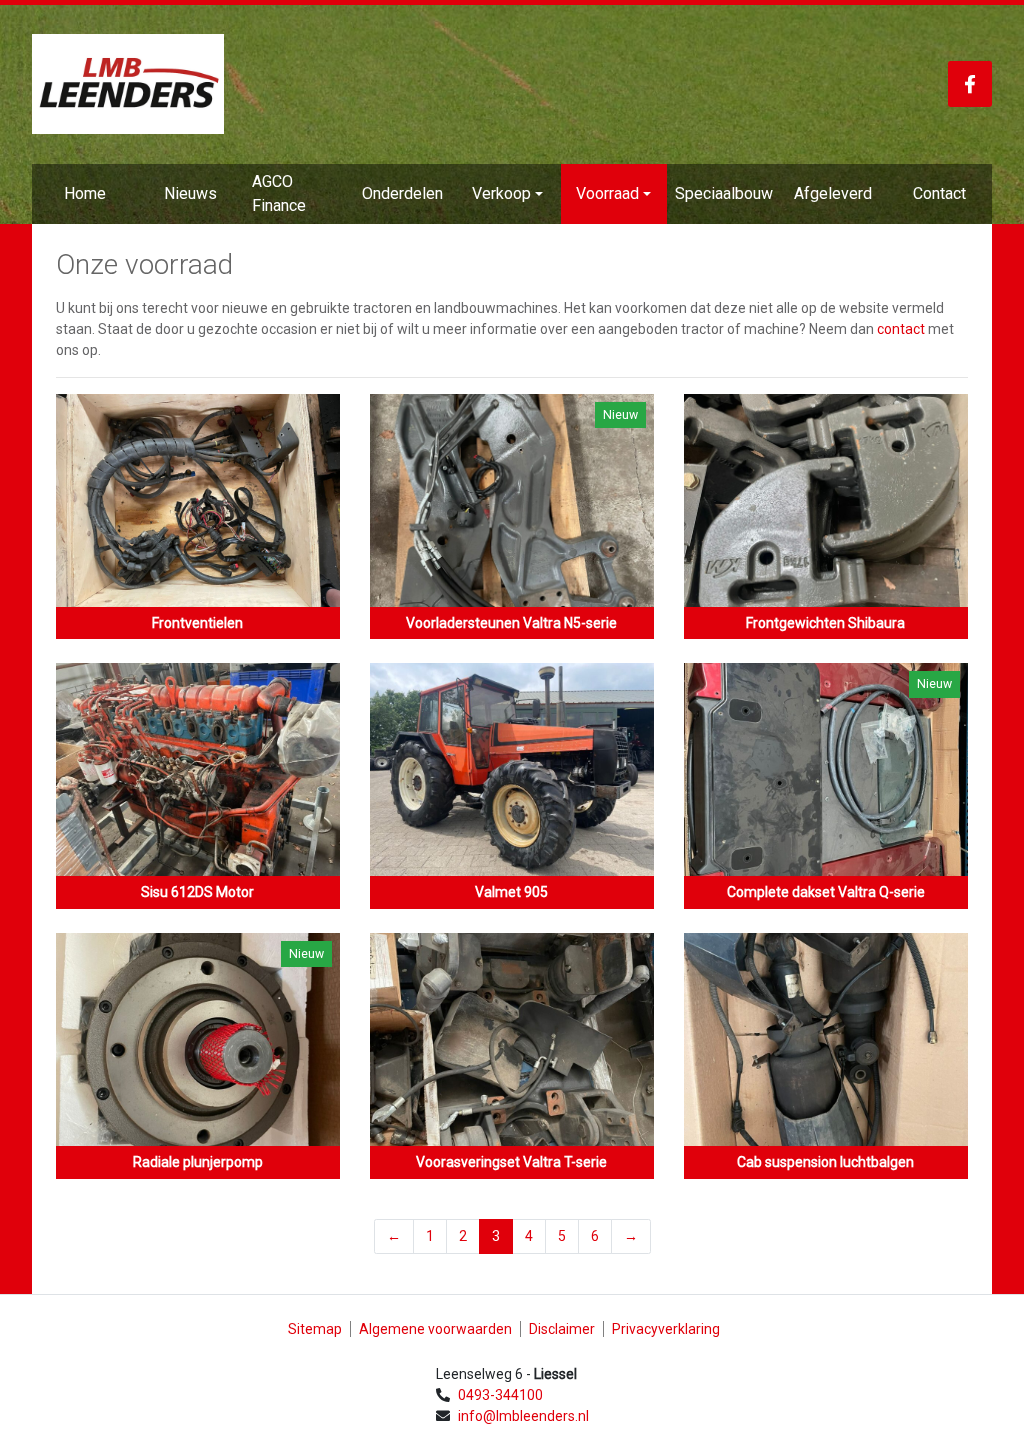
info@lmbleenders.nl (523, 1416)
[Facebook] (970, 84)
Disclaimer (562, 1329)
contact (901, 329)
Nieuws (190, 193)
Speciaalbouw (724, 193)
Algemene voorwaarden (435, 1329)
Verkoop (501, 193)
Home (85, 193)
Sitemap (315, 1329)
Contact (939, 193)
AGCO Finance (279, 193)
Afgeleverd (833, 193)
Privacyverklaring (666, 1329)
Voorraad (607, 193)
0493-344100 (500, 1395)
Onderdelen (402, 193)
